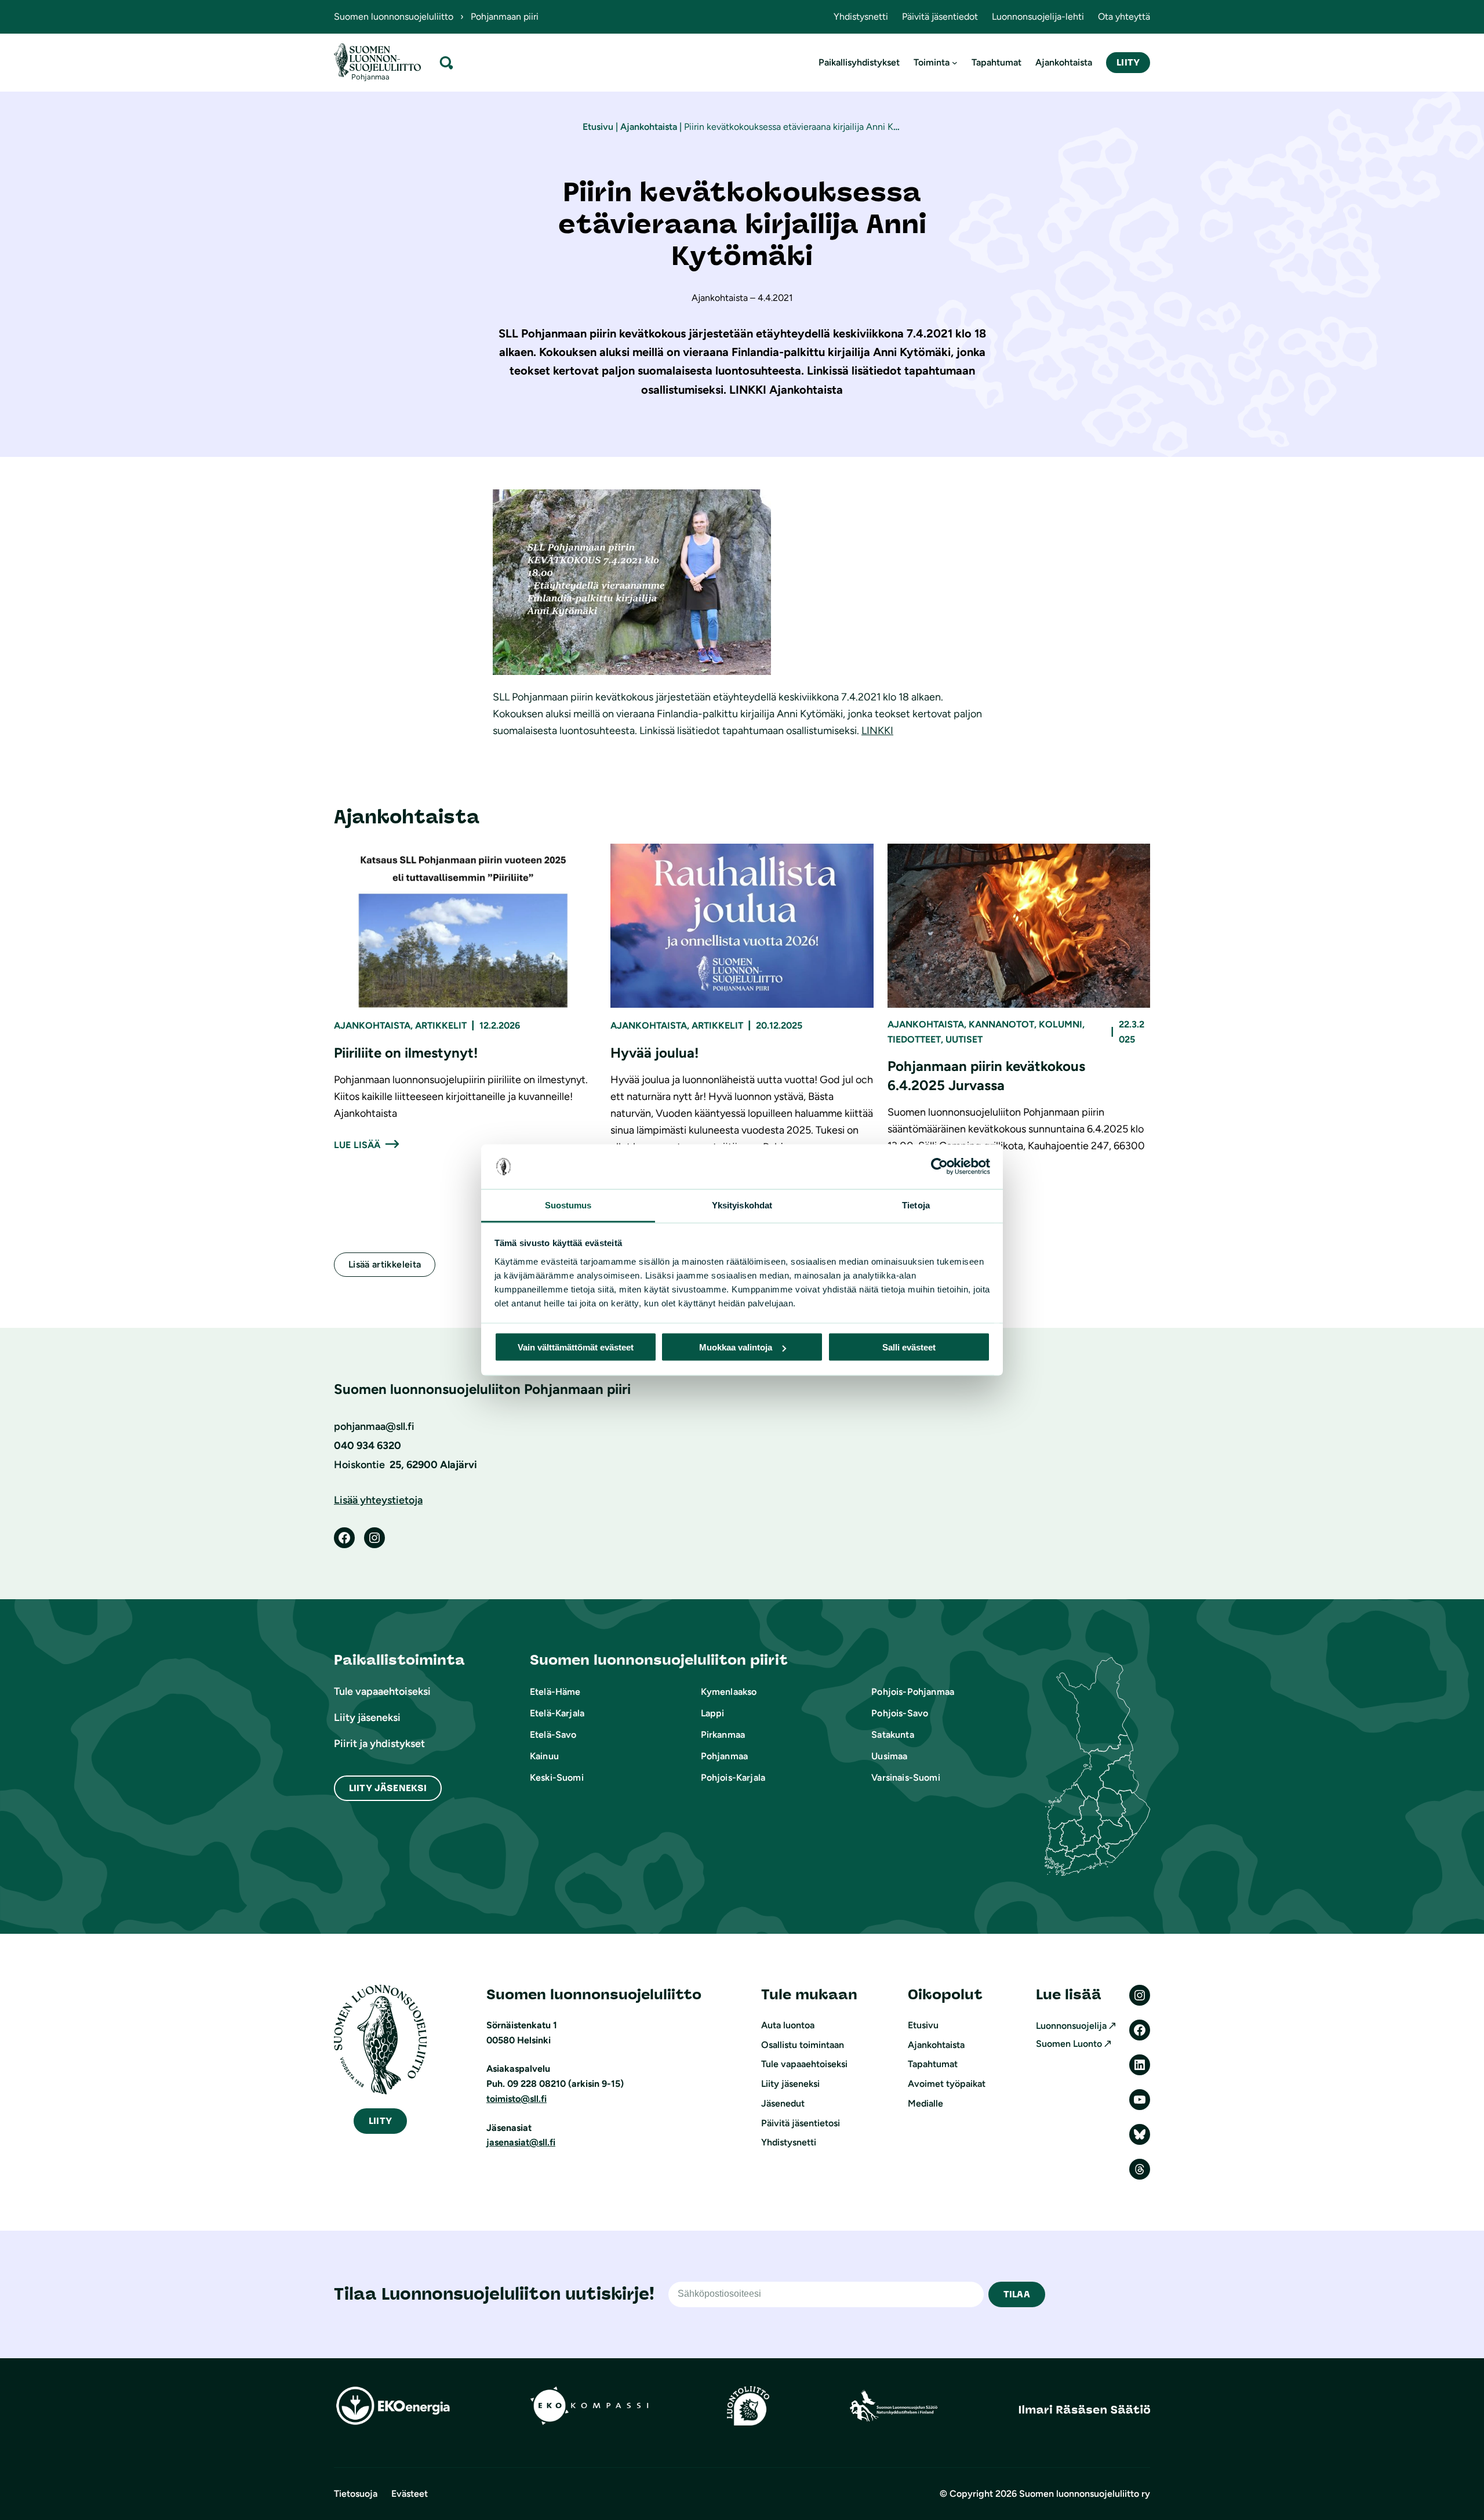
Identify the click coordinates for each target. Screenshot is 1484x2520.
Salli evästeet (909, 1347)
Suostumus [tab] (568, 1205)
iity (380, 2121)
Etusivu (598, 127)
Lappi (713, 1713)
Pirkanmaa (723, 1735)
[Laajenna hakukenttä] (446, 62)
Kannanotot (1001, 1024)
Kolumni (1061, 1024)
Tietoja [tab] (916, 1205)
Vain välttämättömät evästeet (576, 1347)
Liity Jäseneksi (388, 1788)
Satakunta (892, 1735)
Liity (1128, 62)
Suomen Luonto (1069, 2044)
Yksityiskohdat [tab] (742, 1205)
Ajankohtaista (649, 127)
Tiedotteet (914, 1039)
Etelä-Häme (555, 1692)
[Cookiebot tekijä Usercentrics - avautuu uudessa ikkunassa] (939, 1167)
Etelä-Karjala (557, 1713)
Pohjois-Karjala (733, 1778)
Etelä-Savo (553, 1735)
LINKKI (877, 731)
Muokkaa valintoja (736, 1347)
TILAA (1017, 2294)
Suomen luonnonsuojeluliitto (394, 17)
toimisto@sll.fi (517, 2099)
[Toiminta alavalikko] (955, 63)
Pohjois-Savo (900, 1713)
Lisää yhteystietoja (378, 1500)
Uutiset (964, 1039)
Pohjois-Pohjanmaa (913, 1692)
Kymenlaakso (729, 1692)
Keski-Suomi (557, 1778)
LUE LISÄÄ (357, 1145)
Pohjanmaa (724, 1756)
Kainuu (544, 1756)
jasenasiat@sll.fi (521, 2142)
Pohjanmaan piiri (505, 17)
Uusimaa (889, 1756)
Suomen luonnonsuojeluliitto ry (1085, 2494)
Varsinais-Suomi (905, 1778)
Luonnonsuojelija (1071, 2026)
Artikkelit (441, 1025)
